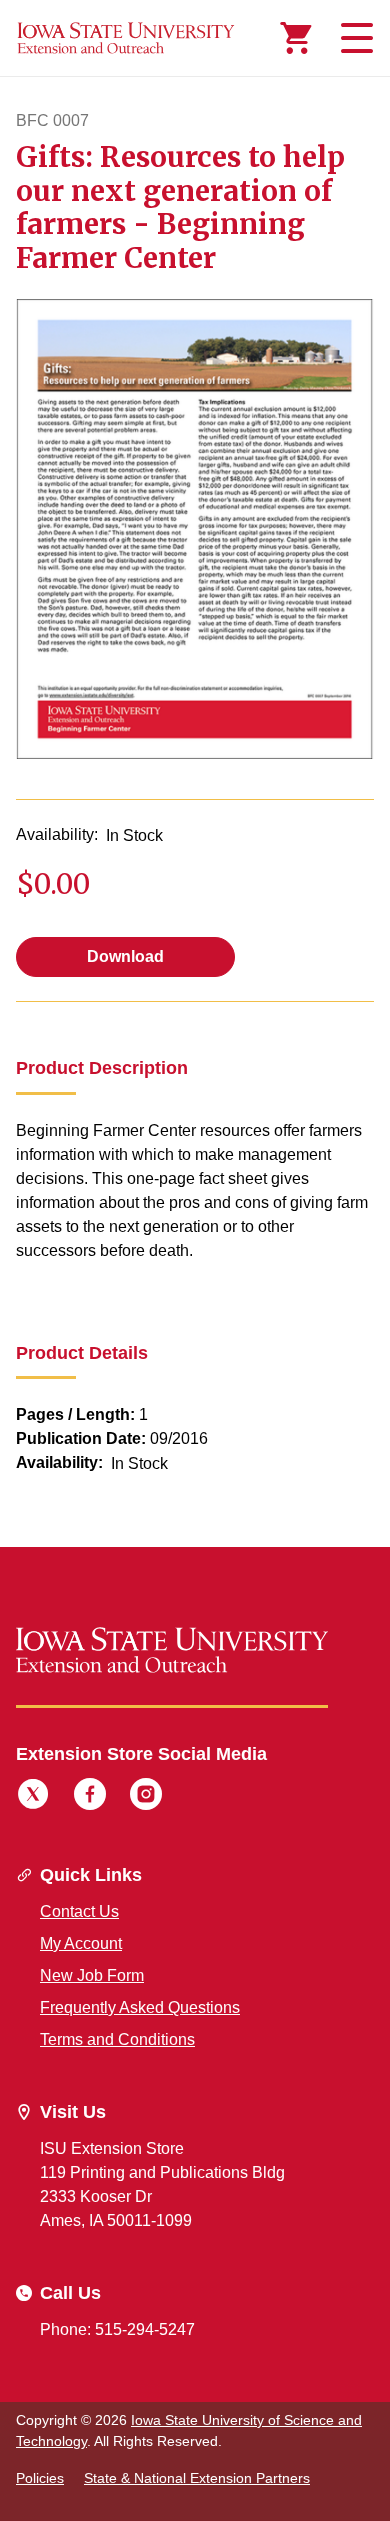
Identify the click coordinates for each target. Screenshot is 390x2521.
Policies (40, 2478)
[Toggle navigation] (354, 38)
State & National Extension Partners (197, 2478)
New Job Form (92, 1975)
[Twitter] (33, 1797)
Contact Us (79, 1911)
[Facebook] (90, 1797)
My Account (81, 1943)
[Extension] (126, 38)
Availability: (57, 834)
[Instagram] (146, 1797)
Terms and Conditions (117, 2039)
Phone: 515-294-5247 (117, 2329)
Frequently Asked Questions (140, 2007)
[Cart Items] (296, 38)
